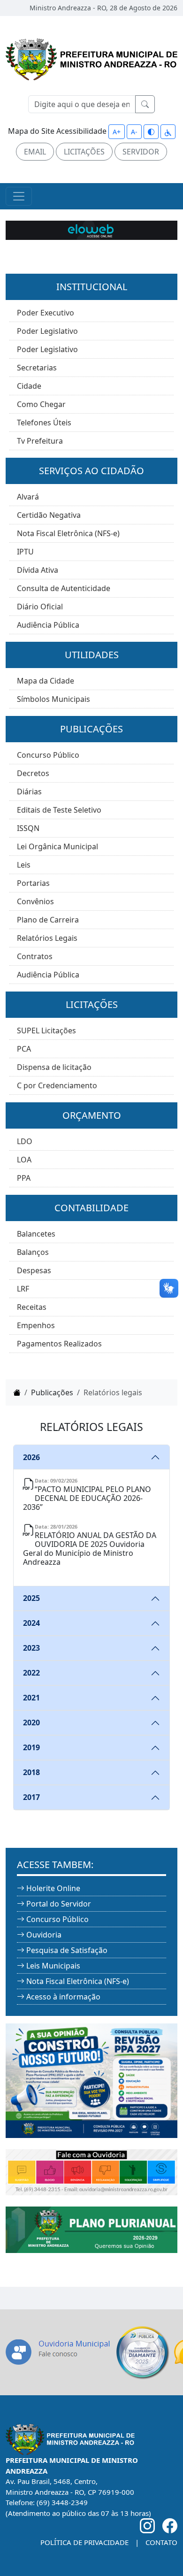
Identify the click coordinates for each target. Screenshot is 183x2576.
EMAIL (35, 152)
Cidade (29, 386)
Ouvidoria (44, 1935)
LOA (24, 1160)
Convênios (35, 901)
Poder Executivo (46, 313)
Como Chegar (41, 404)
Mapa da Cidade (46, 681)
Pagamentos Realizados (59, 1344)
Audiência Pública (48, 625)
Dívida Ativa (38, 570)
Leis (24, 865)
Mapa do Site (31, 131)
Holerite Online (53, 1888)
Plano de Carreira (48, 920)
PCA (24, 1049)
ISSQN (28, 828)
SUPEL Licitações (46, 1030)
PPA (24, 1178)
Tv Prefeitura (40, 441)
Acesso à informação (63, 1997)
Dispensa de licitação (54, 1067)
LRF (23, 1289)
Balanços (33, 1252)
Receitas (32, 1307)
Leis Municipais (53, 1966)
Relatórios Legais (47, 938)
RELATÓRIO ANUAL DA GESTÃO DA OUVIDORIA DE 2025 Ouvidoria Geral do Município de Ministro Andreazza (90, 1549)
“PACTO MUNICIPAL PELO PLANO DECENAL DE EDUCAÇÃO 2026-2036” (87, 1498)
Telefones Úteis (44, 423)
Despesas (34, 1270)
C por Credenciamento (57, 1085)
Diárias (29, 792)
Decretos (33, 773)
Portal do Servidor (59, 1904)
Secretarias (37, 368)
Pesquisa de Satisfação (67, 1950)
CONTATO (161, 2542)
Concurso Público (48, 755)
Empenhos (36, 1325)
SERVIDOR (141, 152)
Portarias (33, 883)
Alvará (28, 497)
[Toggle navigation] (19, 196)
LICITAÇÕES (84, 152)
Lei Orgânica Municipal (57, 846)
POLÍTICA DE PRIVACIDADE (84, 2542)
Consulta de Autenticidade (64, 588)
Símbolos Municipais (53, 699)
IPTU (25, 552)
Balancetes (36, 1234)
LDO (25, 1141)
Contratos (35, 956)
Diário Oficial (40, 607)
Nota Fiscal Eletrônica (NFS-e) (68, 533)
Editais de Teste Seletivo (59, 810)
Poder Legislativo (47, 331)
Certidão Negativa (49, 515)
